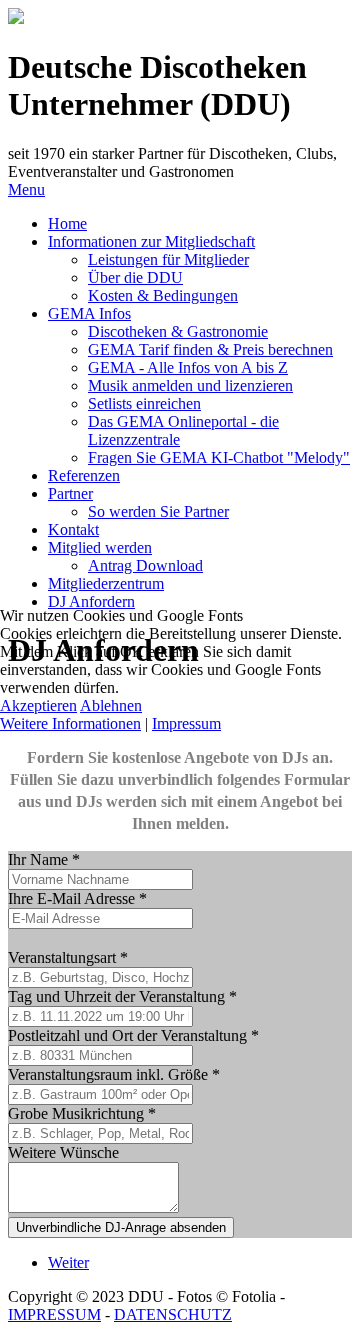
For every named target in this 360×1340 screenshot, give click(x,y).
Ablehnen (111, 705)
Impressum (186, 723)
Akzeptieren (38, 705)
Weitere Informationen (70, 723)
